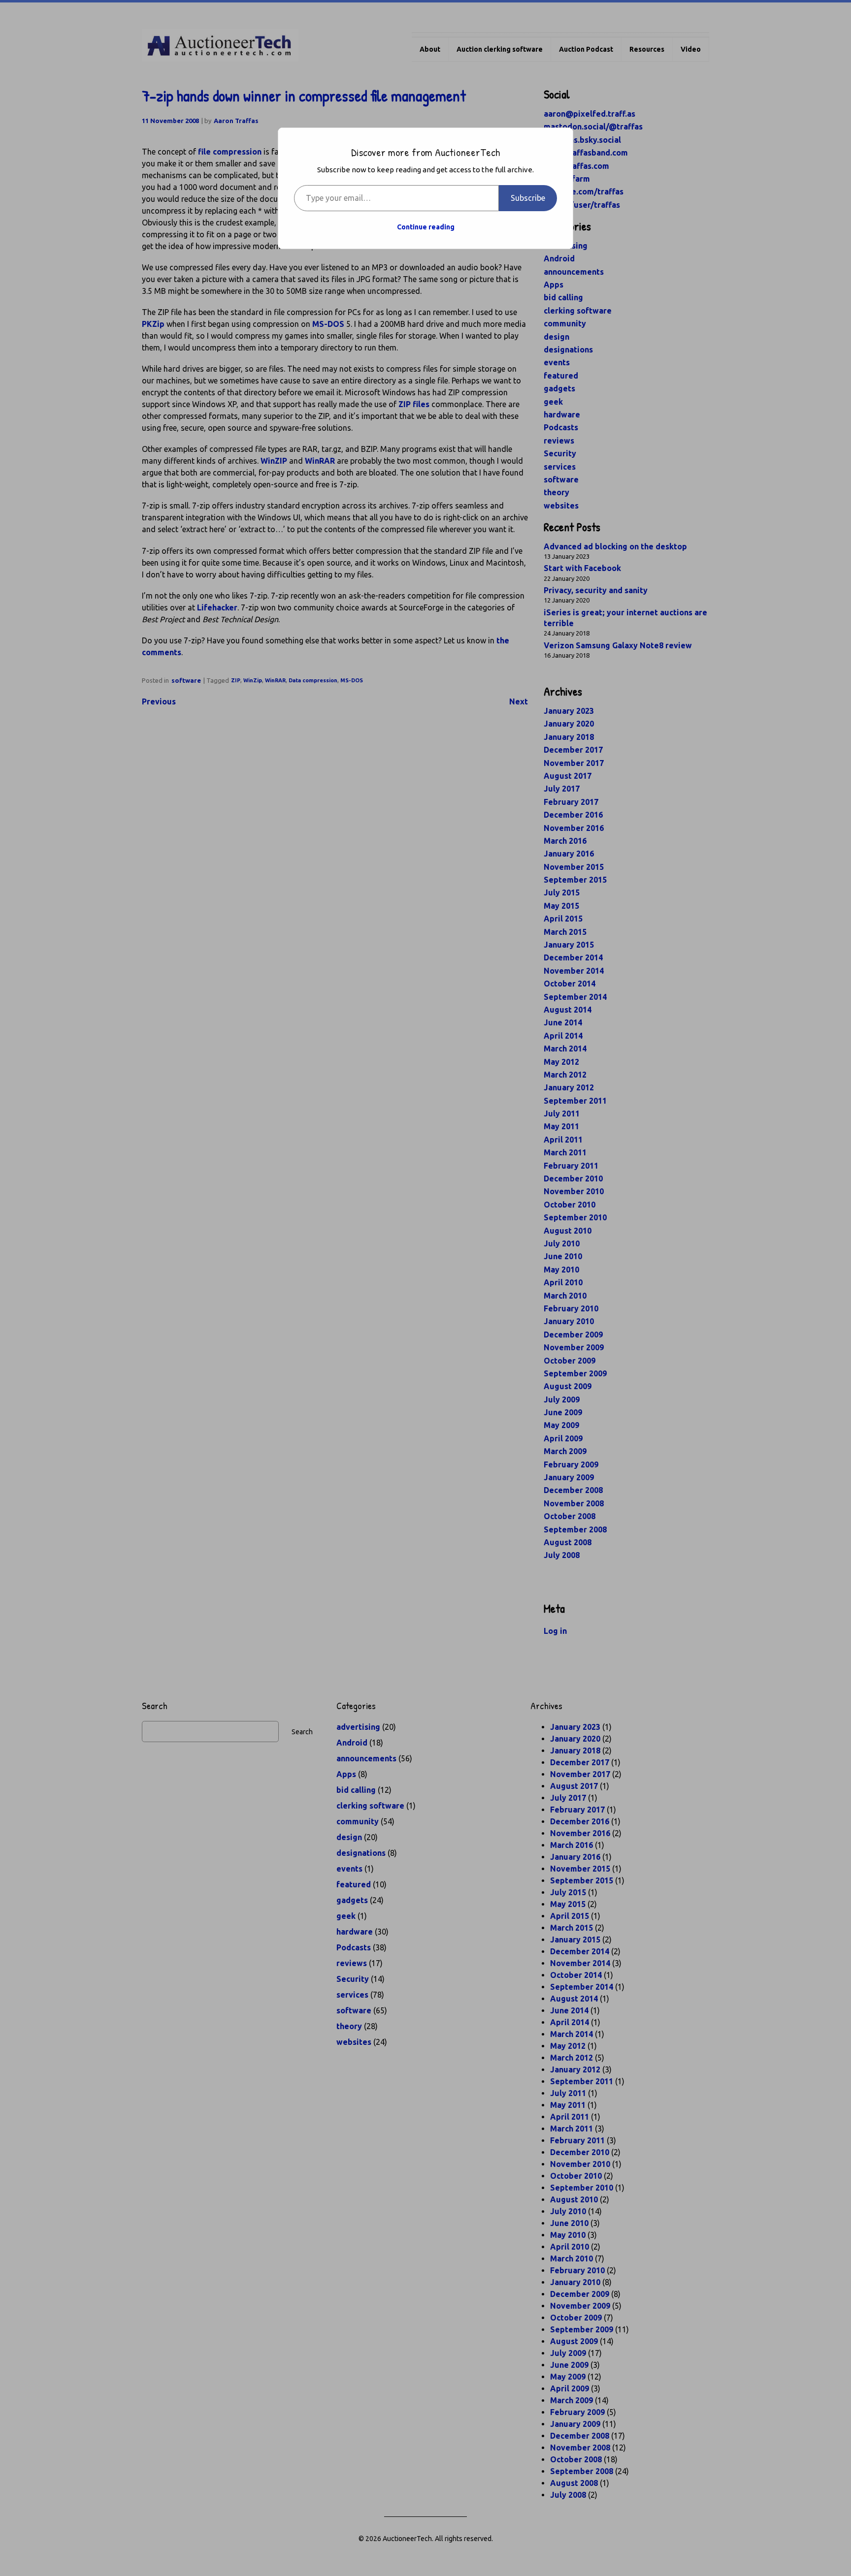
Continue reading (426, 227)
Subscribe (528, 198)
